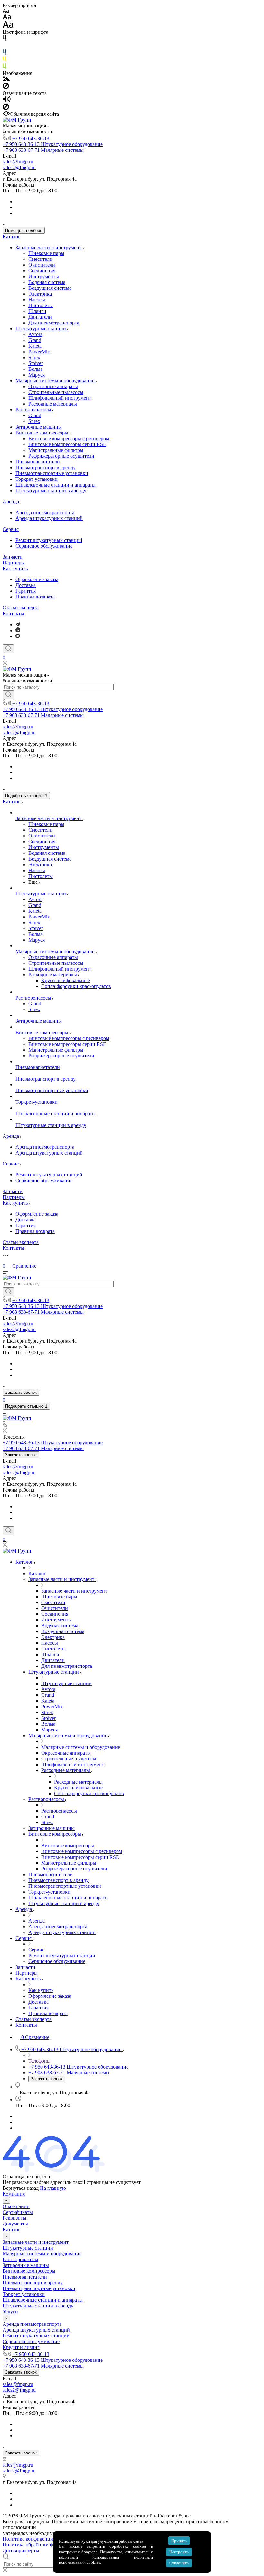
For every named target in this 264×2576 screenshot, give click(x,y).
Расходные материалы (53, 404)
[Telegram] (18, 624)
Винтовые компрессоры (42, 433)
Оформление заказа (37, 579)
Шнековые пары (46, 253)
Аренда (11, 502)
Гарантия (26, 591)
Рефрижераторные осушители (61, 456)
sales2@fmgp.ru (19, 167)
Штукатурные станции (41, 329)
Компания (14, 2194)
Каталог (11, 237)
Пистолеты (41, 305)
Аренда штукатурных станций (49, 518)
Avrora (35, 334)
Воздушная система (50, 288)
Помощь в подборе (24, 230)
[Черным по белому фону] (5, 39)
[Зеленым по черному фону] (5, 67)
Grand (35, 340)
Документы (15, 2224)
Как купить (15, 568)
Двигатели (40, 317)
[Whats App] (18, 630)
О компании (16, 2206)
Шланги (37, 311)
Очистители (42, 265)
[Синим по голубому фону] (5, 53)
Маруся (37, 375)
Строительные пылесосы (56, 392)
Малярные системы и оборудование (56, 381)
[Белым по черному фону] (5, 46)
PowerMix (39, 352)
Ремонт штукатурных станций (49, 540)
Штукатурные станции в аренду (51, 491)
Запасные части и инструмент (49, 247)
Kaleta (35, 346)
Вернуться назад (21, 2188)
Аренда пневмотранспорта (45, 512)
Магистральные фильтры (56, 450)
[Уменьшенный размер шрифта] (6, 11)
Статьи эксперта (21, 608)
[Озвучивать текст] (7, 100)
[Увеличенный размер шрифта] (8, 26)
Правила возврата (35, 597)
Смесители (40, 259)
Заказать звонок (21, 1392)
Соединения (42, 271)
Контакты (13, 613)
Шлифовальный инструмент (60, 398)
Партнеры (14, 563)
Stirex (34, 357)
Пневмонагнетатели (38, 462)
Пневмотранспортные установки (52, 473)
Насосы (37, 300)
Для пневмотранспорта (54, 323)
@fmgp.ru (23, 162)
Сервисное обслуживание (44, 546)
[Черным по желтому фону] (5, 60)
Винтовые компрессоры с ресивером (69, 438)
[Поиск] (8, 649)
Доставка (26, 585)
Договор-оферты (21, 2550)
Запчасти (13, 557)
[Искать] (8, 695)
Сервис (11, 529)
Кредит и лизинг (21, 2347)
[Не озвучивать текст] (6, 108)
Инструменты (44, 276)
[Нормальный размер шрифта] (7, 18)
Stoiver (36, 363)
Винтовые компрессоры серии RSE (67, 444)
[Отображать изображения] (6, 80)
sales (7, 162)
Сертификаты (18, 2212)
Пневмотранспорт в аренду (46, 467)
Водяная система (47, 282)
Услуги (10, 2311)
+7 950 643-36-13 (31, 138)
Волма (35, 369)
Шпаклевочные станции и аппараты (56, 485)
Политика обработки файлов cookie (42, 2545)
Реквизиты (14, 2218)
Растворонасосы (34, 410)
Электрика (40, 294)
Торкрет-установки (37, 479)
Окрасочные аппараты (53, 386)
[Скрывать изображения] (6, 87)
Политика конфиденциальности (38, 2539)
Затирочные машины (39, 427)
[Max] (18, 636)
